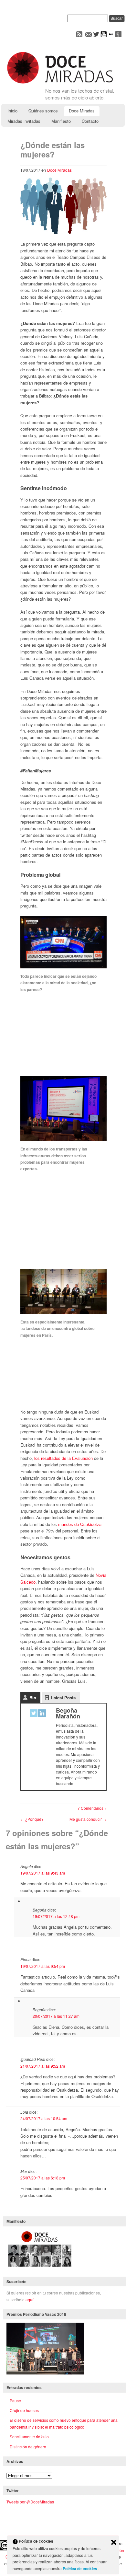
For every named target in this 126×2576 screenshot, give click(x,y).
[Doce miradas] (60, 84)
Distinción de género (28, 2447)
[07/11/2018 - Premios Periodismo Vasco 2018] (45, 2373)
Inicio (12, 111)
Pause (15, 2401)
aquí (29, 2299)
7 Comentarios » (92, 1808)
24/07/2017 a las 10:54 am (44, 2118)
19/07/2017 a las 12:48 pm (56, 1916)
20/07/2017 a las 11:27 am (56, 2016)
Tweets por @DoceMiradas (30, 2502)
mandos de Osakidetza (80, 1524)
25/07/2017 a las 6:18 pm (43, 2178)
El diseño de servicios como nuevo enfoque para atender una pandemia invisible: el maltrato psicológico (64, 2423)
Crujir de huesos (24, 2410)
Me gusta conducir (88, 1819)
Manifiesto (61, 121)
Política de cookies (80, 2569)
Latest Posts (63, 1698)
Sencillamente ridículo (29, 2437)
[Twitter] (34, 1714)
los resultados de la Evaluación (63, 1458)
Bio (33, 1698)
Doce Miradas (82, 111)
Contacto (90, 121)
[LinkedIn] (42, 1714)
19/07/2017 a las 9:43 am (43, 1873)
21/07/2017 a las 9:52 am (43, 2066)
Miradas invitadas (24, 121)
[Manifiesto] (40, 2267)
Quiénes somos (43, 111)
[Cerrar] (114, 2543)
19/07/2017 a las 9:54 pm (43, 1966)
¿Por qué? (32, 1819)
